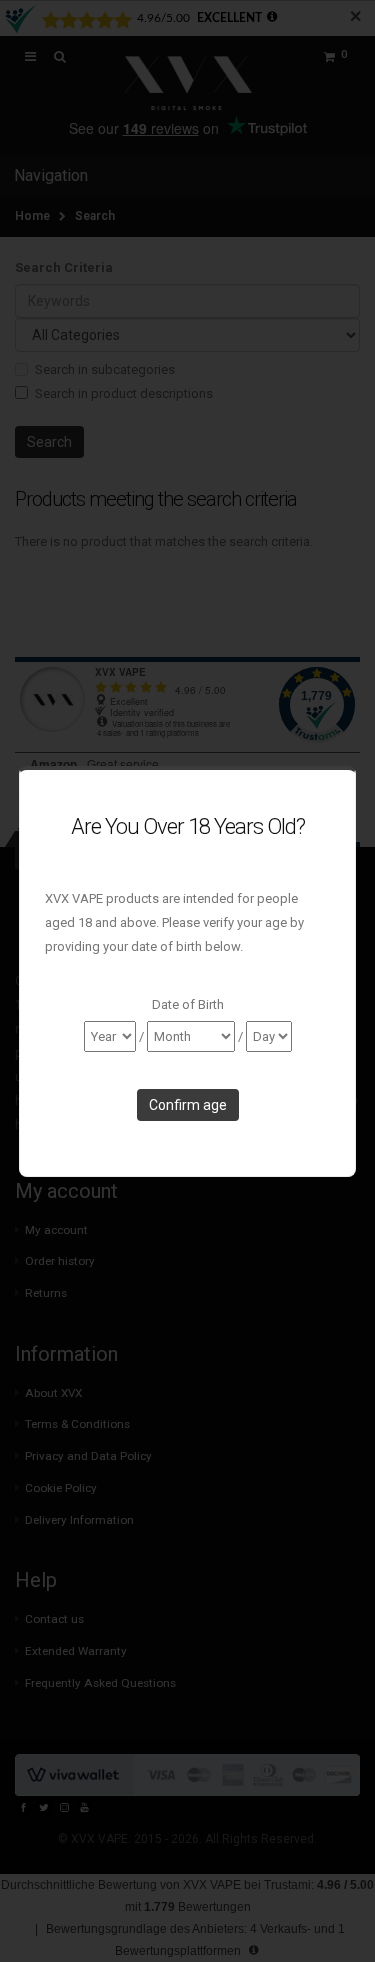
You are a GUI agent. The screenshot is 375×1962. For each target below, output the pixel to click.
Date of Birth (188, 1004)
